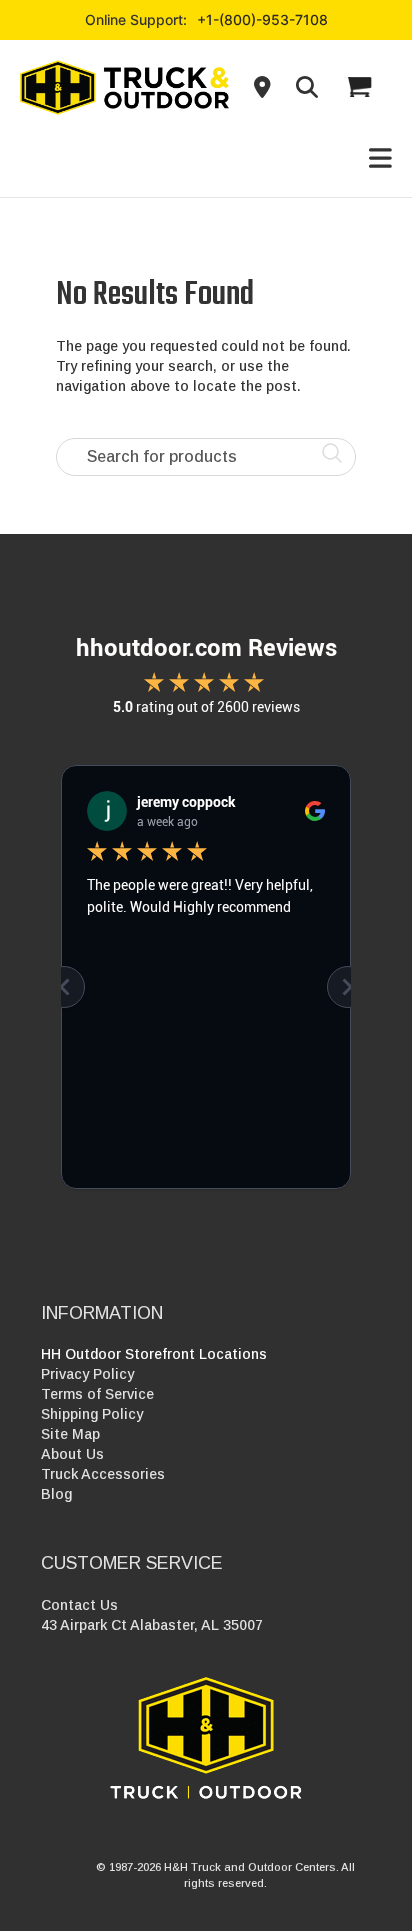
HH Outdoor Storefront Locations (154, 1354)
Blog (56, 1494)
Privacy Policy (87, 1374)
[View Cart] (358, 87)
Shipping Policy (92, 1414)
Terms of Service (97, 1394)
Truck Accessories (103, 1474)
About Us (72, 1454)
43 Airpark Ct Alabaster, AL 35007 (152, 1625)
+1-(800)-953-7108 (262, 19)
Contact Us (79, 1605)
